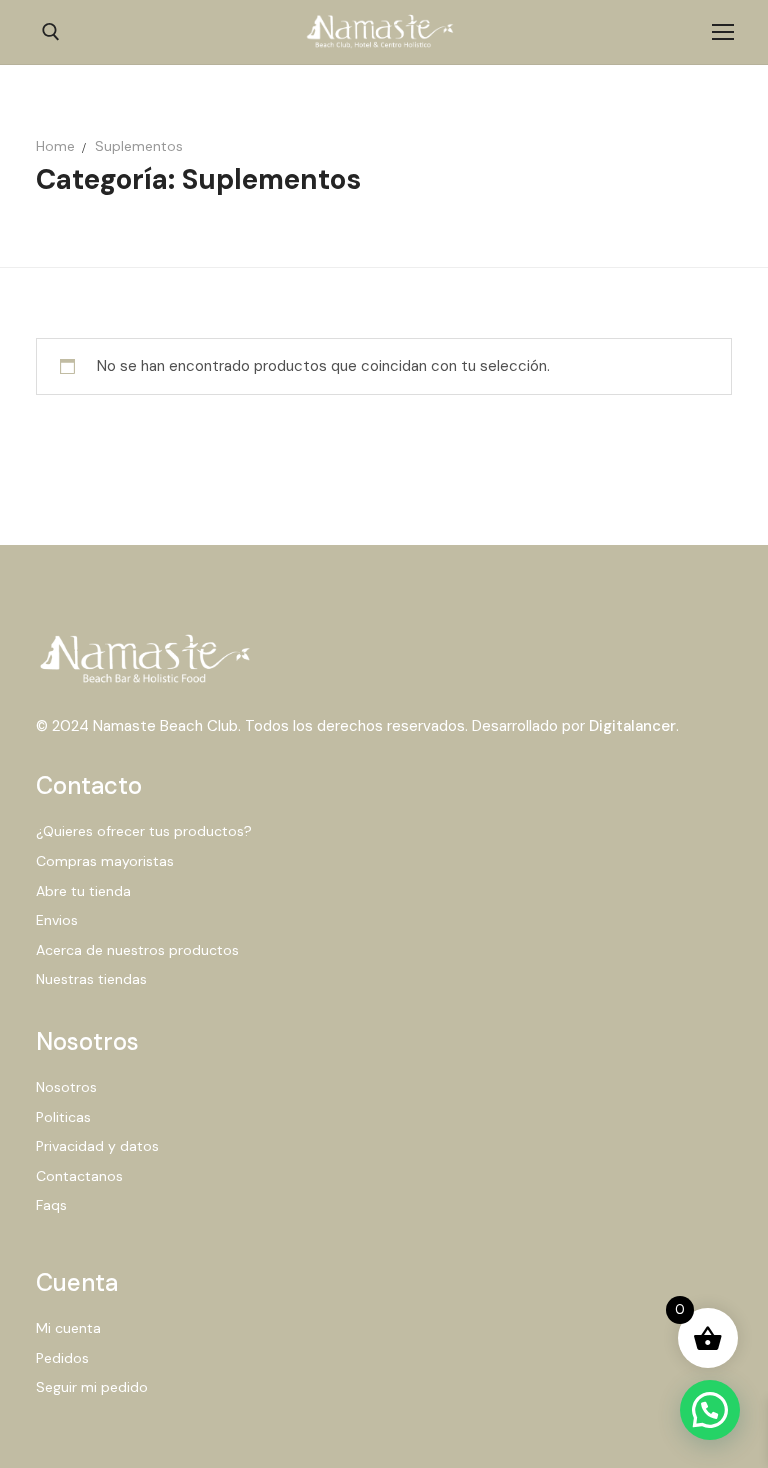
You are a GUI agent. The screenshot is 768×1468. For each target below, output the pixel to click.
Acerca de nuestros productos (137, 950)
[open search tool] (51, 32)
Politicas (63, 1117)
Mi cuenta (68, 1328)
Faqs (51, 1205)
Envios (57, 920)
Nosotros (66, 1087)
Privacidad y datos (97, 1146)
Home (55, 146)
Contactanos (79, 1176)
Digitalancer (632, 726)
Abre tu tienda (83, 891)
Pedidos (62, 1358)
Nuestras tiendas (91, 979)
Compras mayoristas (105, 861)
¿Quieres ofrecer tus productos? (144, 831)
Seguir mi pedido (92, 1387)
